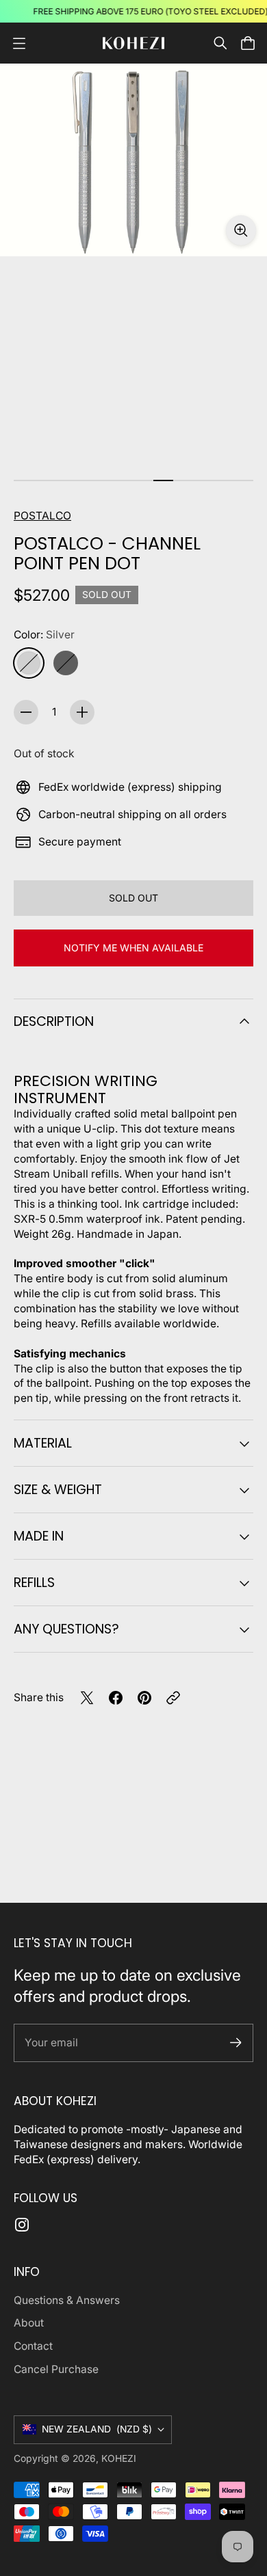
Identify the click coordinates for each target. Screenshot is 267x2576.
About (29, 2323)
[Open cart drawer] (248, 43)
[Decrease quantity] (26, 712)
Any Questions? (66, 1629)
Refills (34, 1583)
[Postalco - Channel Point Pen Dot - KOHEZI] (133, 160)
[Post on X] (87, 1698)
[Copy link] (173, 1698)
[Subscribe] (236, 2043)
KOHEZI (119, 2458)
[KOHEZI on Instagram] (22, 2225)
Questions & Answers (67, 2300)
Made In (39, 1536)
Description (54, 1021)
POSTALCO (42, 516)
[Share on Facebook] (116, 1698)
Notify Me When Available (133, 948)
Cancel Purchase (56, 2369)
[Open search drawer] (220, 43)
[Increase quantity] (82, 712)
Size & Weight (58, 1490)
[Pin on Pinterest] (144, 1698)
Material (43, 1443)
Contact (33, 2346)
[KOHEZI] (133, 43)
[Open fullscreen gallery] (241, 230)
